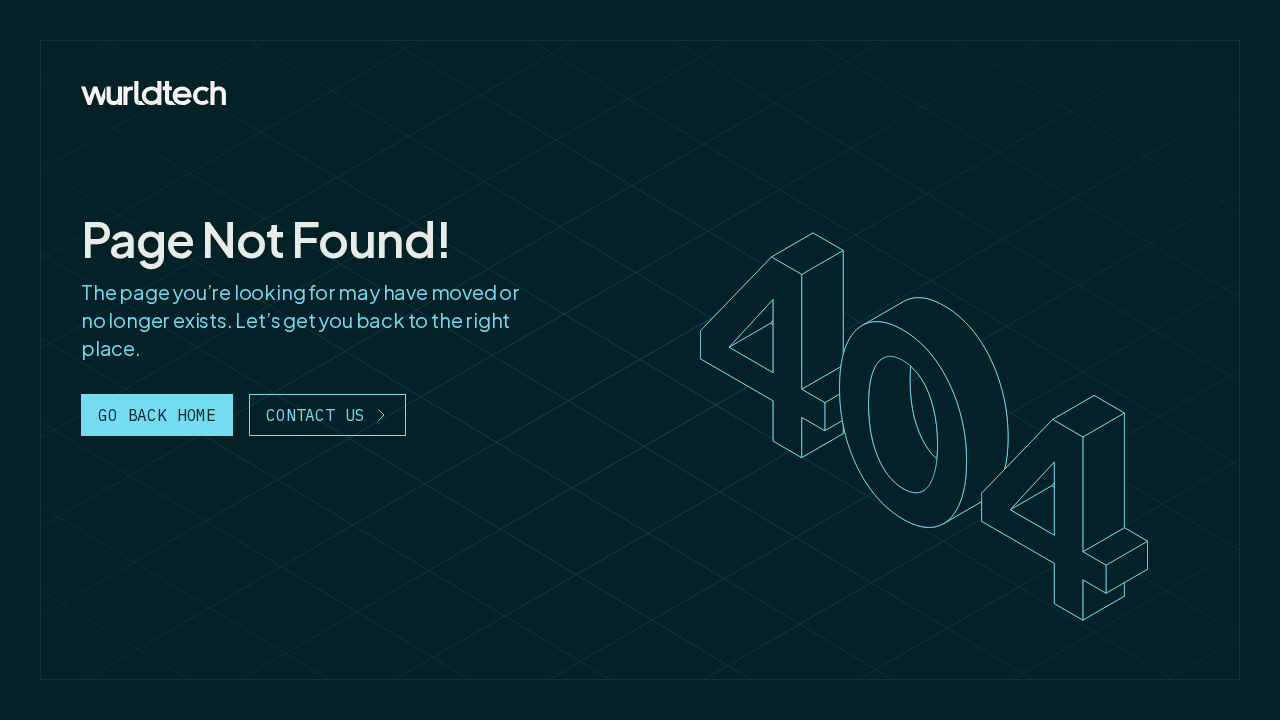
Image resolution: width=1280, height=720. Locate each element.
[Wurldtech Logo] (153, 93)
